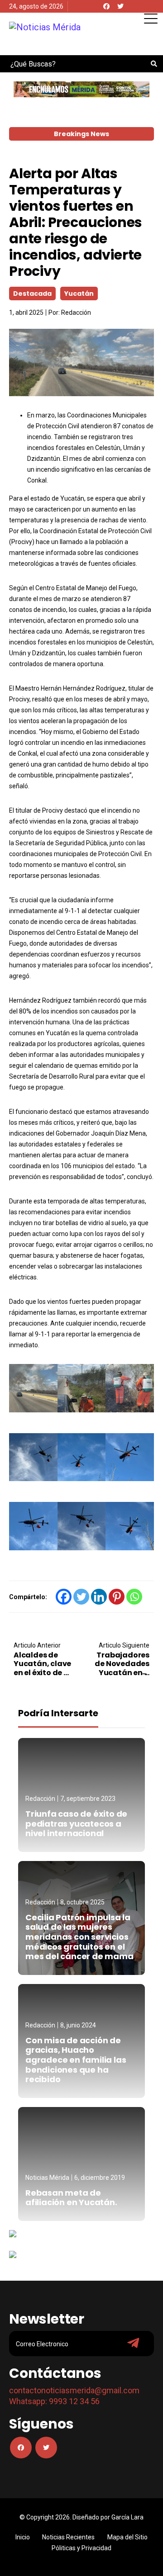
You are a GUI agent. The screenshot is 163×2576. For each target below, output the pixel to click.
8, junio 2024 (78, 2025)
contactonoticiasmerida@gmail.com (74, 2390)
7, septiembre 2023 (88, 1799)
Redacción (76, 313)
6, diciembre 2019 (100, 2178)
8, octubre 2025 (82, 1902)
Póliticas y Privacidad (81, 2548)
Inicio (23, 2537)
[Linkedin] (99, 1597)
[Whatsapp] (134, 1597)
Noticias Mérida (47, 2178)
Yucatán (79, 294)
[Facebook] (106, 6)
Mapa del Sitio (127, 2537)
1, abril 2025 (26, 313)
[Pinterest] (117, 1597)
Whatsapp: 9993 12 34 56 (54, 2401)
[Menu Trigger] (151, 18)
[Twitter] (120, 6)
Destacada (32, 294)
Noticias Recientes (68, 2537)
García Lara (127, 2517)
